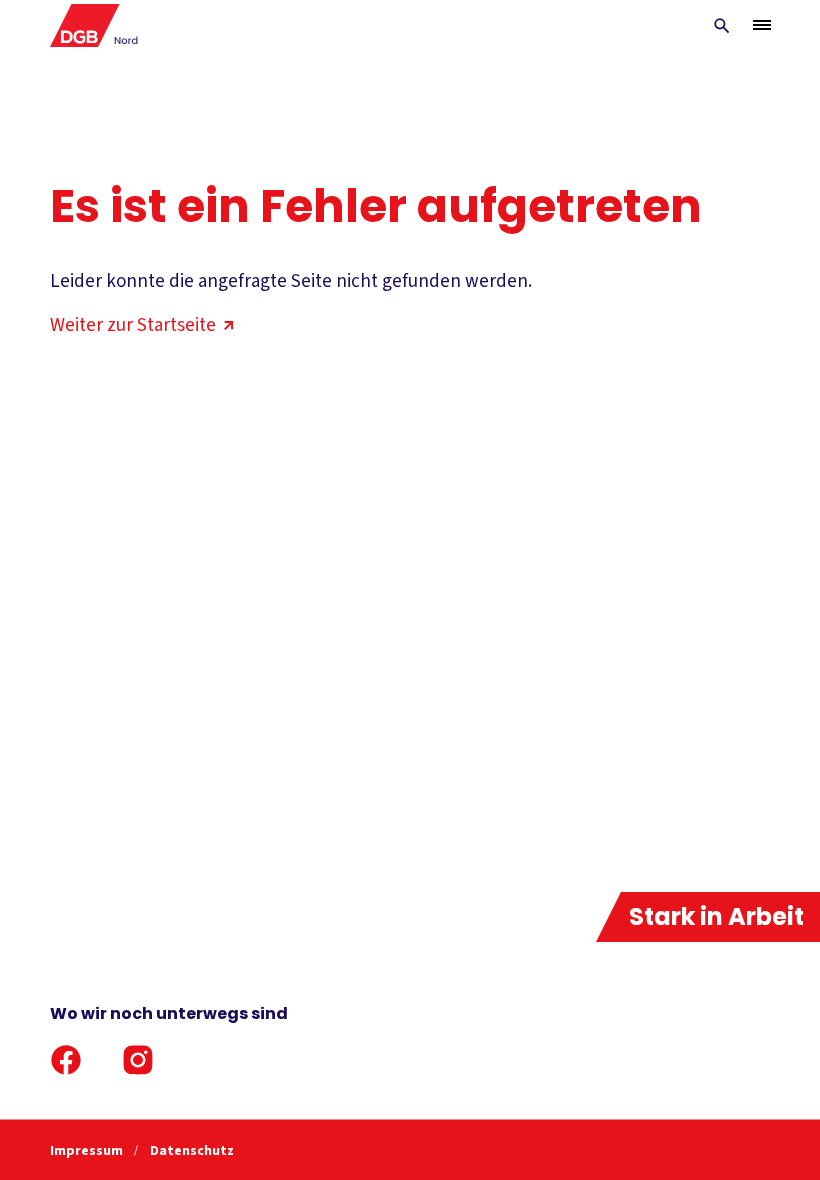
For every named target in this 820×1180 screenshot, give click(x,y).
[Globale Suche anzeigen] (722, 26)
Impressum (88, 1151)
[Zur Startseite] (94, 25)
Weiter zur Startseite (133, 325)
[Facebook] (66, 1060)
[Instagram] (138, 1060)
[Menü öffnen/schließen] (762, 25)
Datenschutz (192, 1151)
